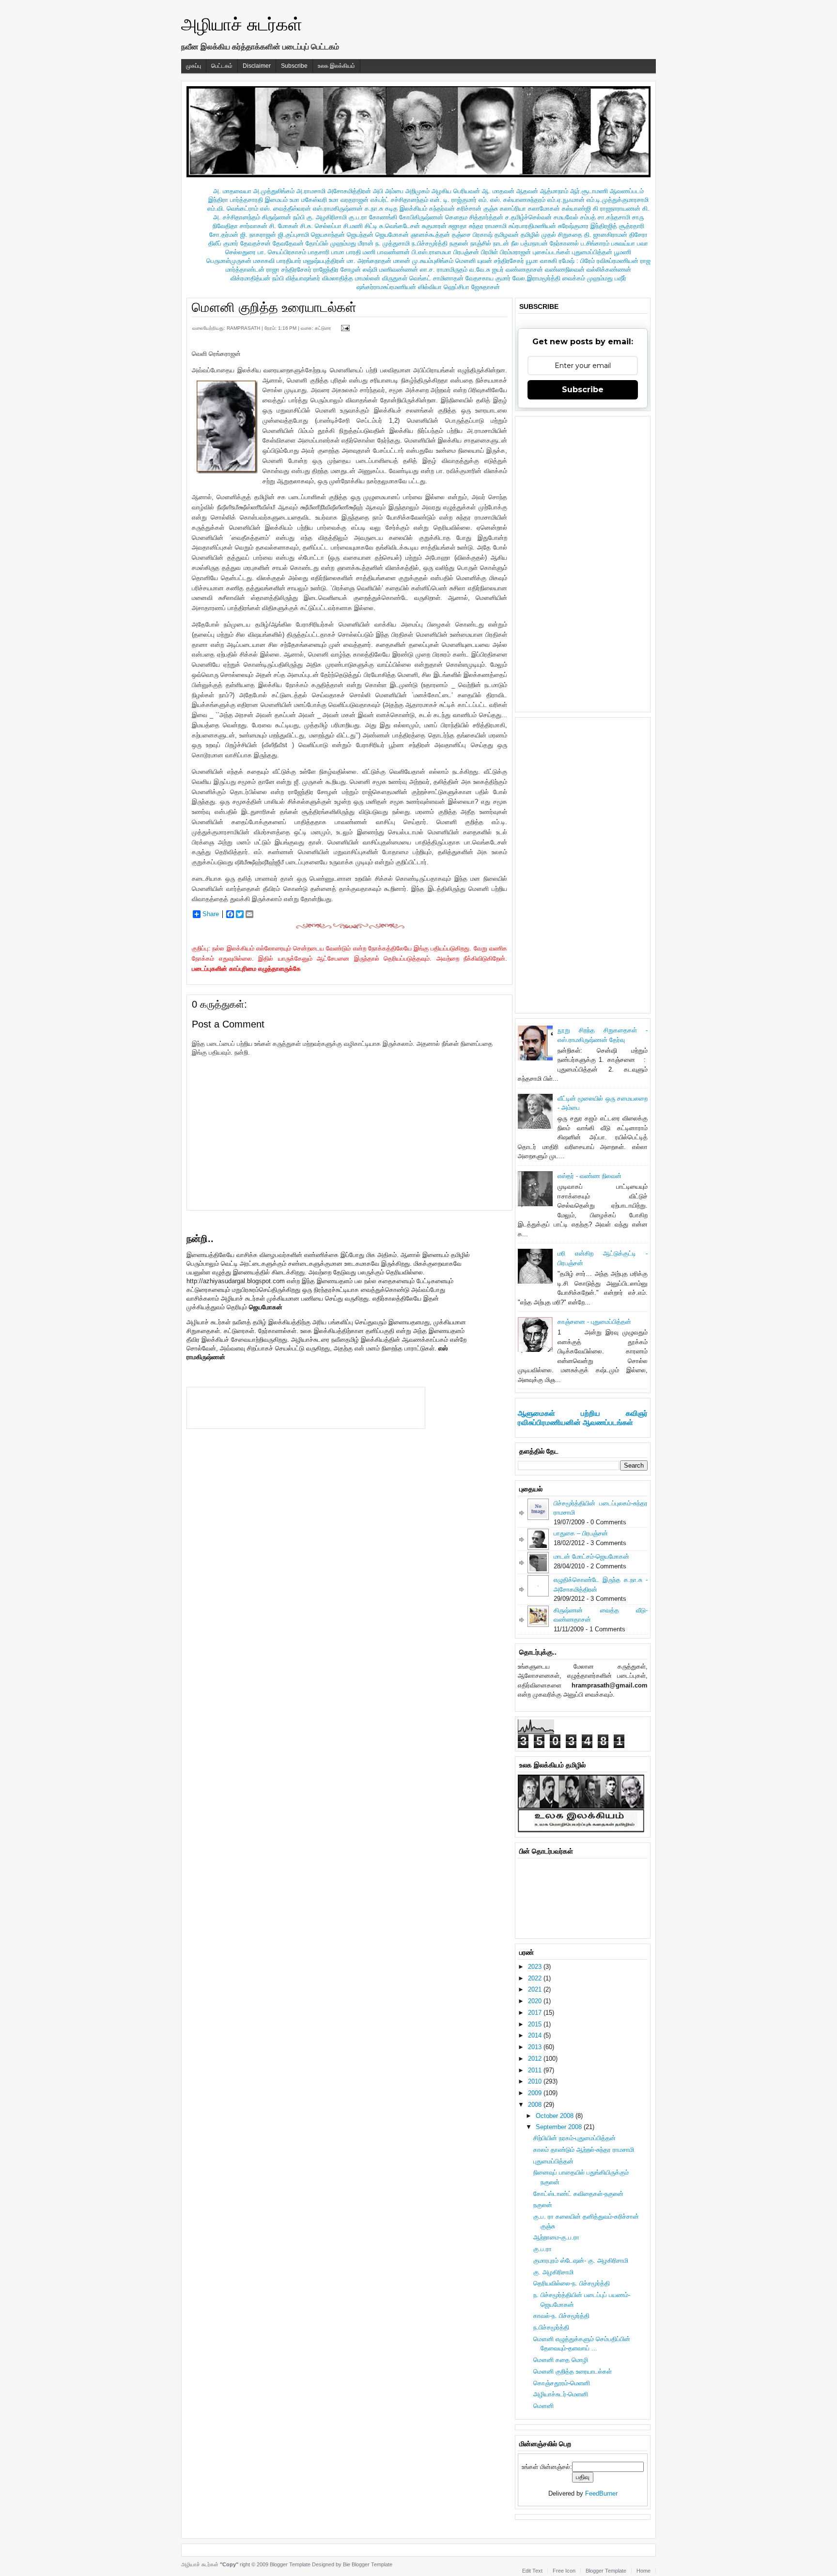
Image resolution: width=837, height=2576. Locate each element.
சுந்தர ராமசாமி (488, 226)
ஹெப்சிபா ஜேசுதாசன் (472, 287)
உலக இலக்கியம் (336, 66)
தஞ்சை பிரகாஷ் (472, 235)
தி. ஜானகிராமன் (606, 235)
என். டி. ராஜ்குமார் (453, 200)
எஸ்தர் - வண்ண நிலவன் (589, 1176)
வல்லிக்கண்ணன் (609, 269)
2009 (536, 2093)
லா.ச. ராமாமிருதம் (444, 269)
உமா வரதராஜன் (349, 200)
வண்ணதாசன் (524, 269)
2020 (536, 2001)
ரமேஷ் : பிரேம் (577, 261)
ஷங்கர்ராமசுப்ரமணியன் (386, 287)
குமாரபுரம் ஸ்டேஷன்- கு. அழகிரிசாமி (581, 2261)
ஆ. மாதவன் (498, 191)
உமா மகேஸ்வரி (308, 200)
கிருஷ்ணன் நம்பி (283, 217)
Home (643, 2571)
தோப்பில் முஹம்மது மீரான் (340, 243)
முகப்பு (194, 66)
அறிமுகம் (418, 191)
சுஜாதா (458, 226)
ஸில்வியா (430, 287)
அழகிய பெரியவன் (456, 191)
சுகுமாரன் (434, 226)
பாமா (338, 252)
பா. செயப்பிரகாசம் (282, 252)
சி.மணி (353, 226)
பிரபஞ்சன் (466, 252)
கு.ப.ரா (358, 217)
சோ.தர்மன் (224, 235)
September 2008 (560, 2127)
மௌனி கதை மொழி (561, 2360)
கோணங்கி (383, 217)
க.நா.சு (374, 208)
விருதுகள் (395, 278)
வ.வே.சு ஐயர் (487, 269)
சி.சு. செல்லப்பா (321, 226)
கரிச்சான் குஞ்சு (477, 208)
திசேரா (638, 235)
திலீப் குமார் (223, 243)
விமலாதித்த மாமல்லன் (351, 278)
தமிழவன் (507, 235)
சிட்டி (371, 226)
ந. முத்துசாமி (393, 243)
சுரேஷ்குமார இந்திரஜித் (588, 226)
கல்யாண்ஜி (576, 208)
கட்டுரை (323, 328)
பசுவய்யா (623, 243)
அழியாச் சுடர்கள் (242, 24)
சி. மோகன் (284, 226)
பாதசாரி (319, 252)
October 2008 (556, 2116)
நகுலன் (459, 243)
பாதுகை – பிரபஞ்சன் (581, 1533)
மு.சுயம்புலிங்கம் (433, 261)
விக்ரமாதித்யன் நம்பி (257, 278)
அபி (378, 191)
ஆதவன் (527, 191)
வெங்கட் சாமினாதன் (436, 278)
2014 (536, 2035)
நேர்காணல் (564, 243)
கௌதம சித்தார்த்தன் (474, 217)
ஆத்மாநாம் (554, 191)
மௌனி (465, 261)
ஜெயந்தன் (360, 235)
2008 (536, 2105)
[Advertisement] (305, 1407)
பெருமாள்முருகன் (229, 261)
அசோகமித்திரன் (349, 191)
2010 (536, 2081)
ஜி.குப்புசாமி (294, 235)
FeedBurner (601, 2493)
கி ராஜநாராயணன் (617, 208)
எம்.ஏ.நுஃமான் (566, 200)
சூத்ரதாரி (632, 226)
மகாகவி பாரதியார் (277, 261)
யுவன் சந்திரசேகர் (501, 261)
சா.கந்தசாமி (614, 217)
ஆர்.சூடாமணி (589, 191)
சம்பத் (588, 217)
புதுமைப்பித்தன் (592, 252)
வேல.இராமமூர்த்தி (536, 278)
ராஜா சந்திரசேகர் (289, 269)
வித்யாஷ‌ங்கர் (303, 278)
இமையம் (276, 200)
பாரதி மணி (361, 252)
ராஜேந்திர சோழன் (337, 269)
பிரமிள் (489, 252)
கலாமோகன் (544, 208)
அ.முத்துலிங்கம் (274, 191)
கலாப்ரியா (513, 208)
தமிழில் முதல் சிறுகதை (551, 235)
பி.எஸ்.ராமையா (432, 252)
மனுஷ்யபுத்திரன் (324, 261)
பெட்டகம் (222, 66)
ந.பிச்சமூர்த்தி (430, 243)
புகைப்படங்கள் (551, 252)
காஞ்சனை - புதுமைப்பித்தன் (594, 1322)
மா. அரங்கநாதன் (369, 261)
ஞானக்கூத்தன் (430, 235)
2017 (536, 2013)
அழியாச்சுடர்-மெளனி (561, 2394)
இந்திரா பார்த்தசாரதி (236, 200)
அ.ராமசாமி (311, 191)
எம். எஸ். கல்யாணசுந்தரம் (512, 200)
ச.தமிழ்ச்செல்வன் (528, 217)
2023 (536, 1967)
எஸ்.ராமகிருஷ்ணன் (338, 208)
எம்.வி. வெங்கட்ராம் (233, 208)
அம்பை (394, 191)
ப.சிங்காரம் (595, 243)
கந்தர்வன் (442, 208)
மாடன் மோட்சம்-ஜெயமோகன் (591, 1556)
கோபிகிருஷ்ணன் (421, 217)
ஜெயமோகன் (392, 235)
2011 (536, 2070)
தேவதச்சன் (256, 243)
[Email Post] (344, 328)
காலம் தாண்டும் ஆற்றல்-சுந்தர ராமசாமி (584, 2150)
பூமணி (623, 252)
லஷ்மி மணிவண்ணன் (390, 269)
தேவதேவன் (288, 243)
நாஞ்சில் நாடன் (490, 243)
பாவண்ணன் (394, 252)
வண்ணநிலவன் (565, 269)
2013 (536, 2047)
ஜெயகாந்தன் (328, 235)
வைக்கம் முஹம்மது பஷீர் (594, 278)
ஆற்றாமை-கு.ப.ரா (556, 2237)
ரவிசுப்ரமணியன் (618, 261)
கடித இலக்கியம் (406, 208)
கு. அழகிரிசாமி (327, 217)
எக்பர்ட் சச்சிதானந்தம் (399, 200)
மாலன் (402, 261)
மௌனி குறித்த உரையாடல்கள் (274, 307)
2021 (536, 1989)
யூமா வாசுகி (542, 261)
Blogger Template (290, 2564)
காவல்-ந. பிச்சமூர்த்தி (561, 2316)
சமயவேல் (566, 217)
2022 (536, 1978)
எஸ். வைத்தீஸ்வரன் (286, 208)
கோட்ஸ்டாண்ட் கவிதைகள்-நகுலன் (578, 2194)
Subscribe (294, 66)
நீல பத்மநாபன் (529, 243)
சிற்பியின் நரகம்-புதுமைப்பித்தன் (574, 2138)
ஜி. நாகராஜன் (258, 235)
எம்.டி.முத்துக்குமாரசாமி (618, 200)
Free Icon (564, 2571)
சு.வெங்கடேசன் (400, 226)
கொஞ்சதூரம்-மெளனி (562, 2383)
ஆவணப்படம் (627, 191)
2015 (536, 2024)
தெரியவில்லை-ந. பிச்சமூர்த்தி (572, 2283)
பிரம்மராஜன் (515, 252)
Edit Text (532, 2571)
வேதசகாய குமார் (488, 278)
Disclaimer (257, 66)
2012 (536, 2059)
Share (211, 914)
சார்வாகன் (254, 226)
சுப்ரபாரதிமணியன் (532, 226)
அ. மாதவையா (232, 191)
